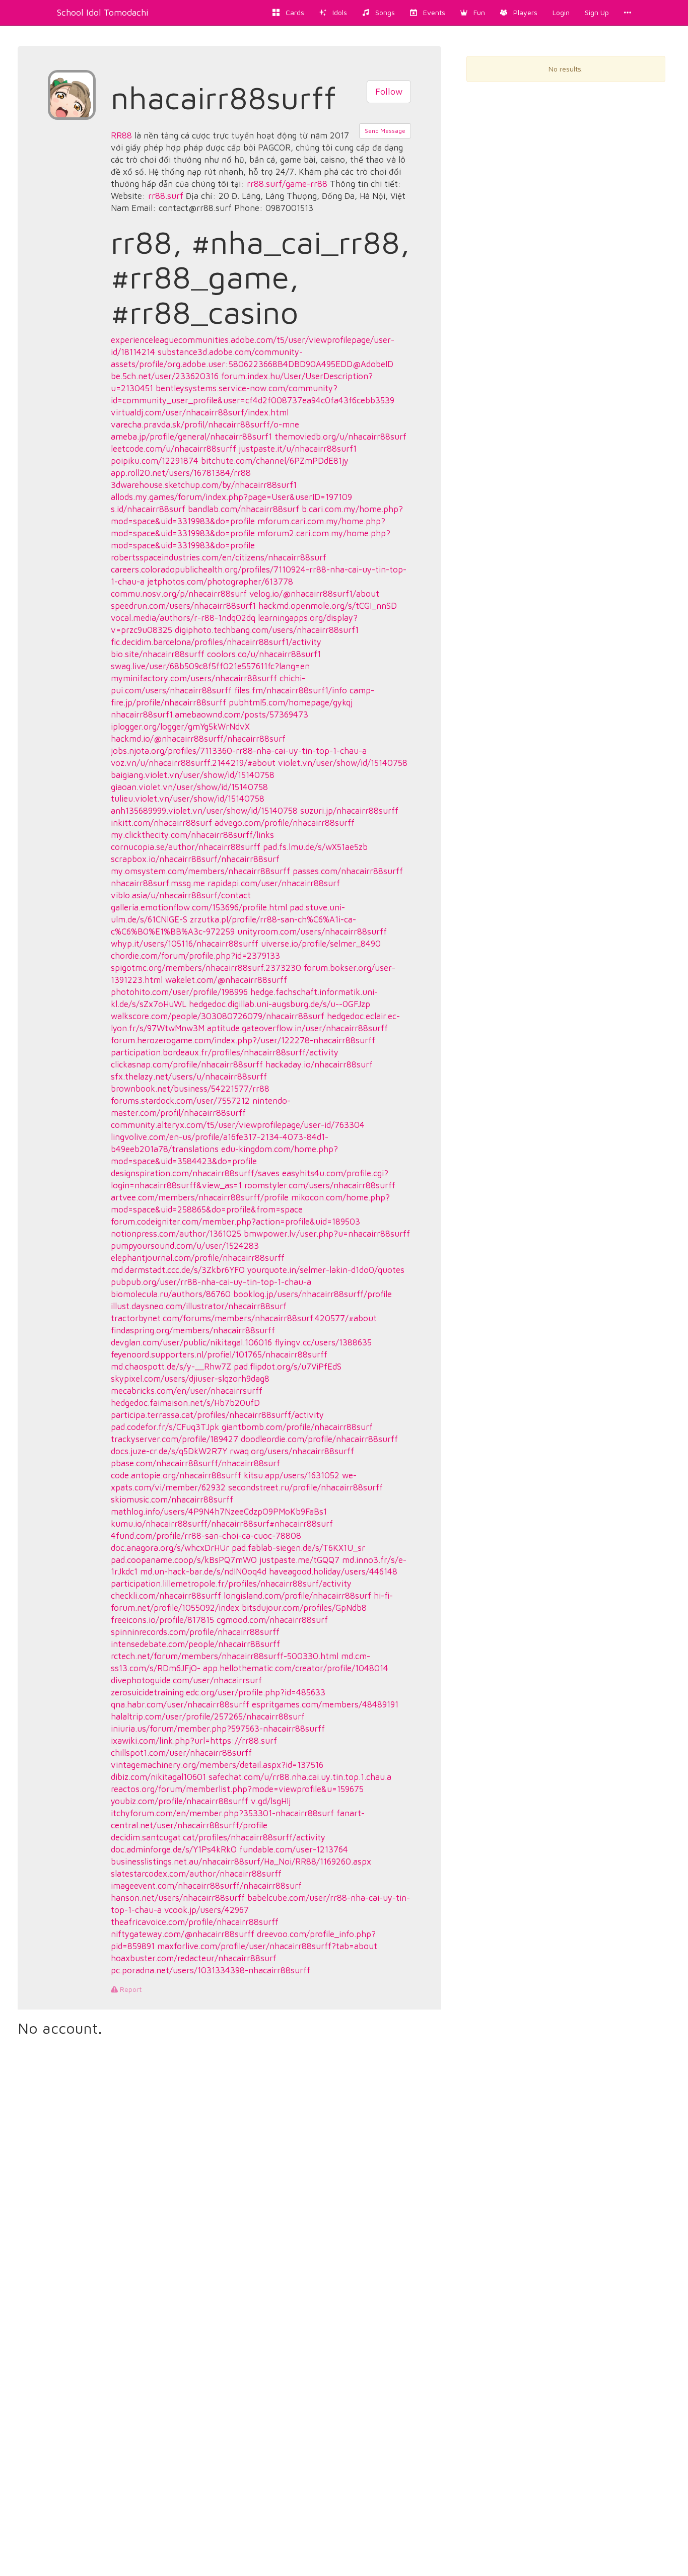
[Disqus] (229, 2177)
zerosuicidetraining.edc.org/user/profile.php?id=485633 (218, 1692)
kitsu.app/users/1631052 (292, 1475)
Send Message (385, 131)
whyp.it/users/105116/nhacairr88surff (185, 944)
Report (130, 1989)
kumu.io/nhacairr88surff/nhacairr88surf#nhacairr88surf (222, 1524)
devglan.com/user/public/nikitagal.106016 (191, 1342)
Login (561, 12)
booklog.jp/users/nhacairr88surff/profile (313, 1294)
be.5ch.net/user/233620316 (165, 376)
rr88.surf (166, 196)
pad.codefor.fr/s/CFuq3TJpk (165, 1427)
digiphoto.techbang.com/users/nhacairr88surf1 (267, 630)
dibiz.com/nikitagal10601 (158, 1777)
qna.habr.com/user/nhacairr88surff (180, 1704)
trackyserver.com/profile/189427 (175, 1439)
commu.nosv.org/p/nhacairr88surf (179, 594)
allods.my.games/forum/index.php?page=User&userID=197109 (231, 497)
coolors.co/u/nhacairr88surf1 (264, 654)
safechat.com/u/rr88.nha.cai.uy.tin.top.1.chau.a (300, 1777)
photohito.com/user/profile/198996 (179, 992)
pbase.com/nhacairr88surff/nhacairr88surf (195, 1463)
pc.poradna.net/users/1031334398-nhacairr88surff (211, 1970)
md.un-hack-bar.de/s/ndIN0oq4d (203, 1571)
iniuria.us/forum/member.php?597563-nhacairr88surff (218, 1729)
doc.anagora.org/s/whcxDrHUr (170, 1548)
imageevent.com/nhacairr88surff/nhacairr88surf (206, 1886)
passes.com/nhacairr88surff (348, 871)
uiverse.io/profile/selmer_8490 (321, 944)
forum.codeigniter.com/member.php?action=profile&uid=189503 (235, 1222)
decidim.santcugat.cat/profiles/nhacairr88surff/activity (218, 1837)
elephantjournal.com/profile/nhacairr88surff (198, 1258)
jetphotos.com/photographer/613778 (220, 582)
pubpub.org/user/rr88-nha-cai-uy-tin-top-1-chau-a (211, 1282)
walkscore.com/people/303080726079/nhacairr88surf (218, 1016)
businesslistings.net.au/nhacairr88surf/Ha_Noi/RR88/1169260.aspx (241, 1862)
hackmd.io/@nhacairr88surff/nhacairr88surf (198, 739)
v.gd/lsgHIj (271, 1801)
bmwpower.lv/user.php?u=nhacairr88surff (327, 1234)
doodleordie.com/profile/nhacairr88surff (319, 1439)
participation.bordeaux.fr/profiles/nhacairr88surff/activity (225, 1052)
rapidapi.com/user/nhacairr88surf (274, 883)
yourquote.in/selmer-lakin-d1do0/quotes (326, 1270)
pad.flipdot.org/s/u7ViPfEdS (288, 1367)
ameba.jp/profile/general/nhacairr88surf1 (191, 437)
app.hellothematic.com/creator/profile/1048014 (296, 1668)
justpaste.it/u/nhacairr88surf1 (298, 449)
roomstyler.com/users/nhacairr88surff (320, 1185)
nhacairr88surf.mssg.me (158, 883)
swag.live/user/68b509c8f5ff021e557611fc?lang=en (210, 666)
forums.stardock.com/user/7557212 (180, 1101)
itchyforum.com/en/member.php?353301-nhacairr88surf (222, 1813)
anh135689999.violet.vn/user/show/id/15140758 (204, 811)
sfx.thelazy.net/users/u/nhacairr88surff (189, 1077)
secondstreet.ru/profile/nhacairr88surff (305, 1487)
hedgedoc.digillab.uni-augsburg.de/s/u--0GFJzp (280, 1004)
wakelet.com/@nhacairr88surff (226, 980)
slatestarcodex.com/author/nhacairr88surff (196, 1874)
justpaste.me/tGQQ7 (299, 1560)
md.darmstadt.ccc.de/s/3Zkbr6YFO (178, 1270)
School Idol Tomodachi (103, 12)
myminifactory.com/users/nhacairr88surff (194, 678)
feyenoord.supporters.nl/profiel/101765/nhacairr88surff (219, 1354)
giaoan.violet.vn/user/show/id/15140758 (189, 787)
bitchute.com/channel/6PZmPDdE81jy (275, 461)
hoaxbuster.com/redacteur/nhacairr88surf (194, 1958)
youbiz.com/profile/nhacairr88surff (180, 1801)
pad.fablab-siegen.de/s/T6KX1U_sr (298, 1548)
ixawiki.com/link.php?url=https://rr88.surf (194, 1741)
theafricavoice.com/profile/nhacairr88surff (195, 1922)
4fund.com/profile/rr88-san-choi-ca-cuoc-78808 (206, 1536)
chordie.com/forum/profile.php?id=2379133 (195, 956)
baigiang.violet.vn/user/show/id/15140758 (193, 775)
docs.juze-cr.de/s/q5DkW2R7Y (169, 1451)
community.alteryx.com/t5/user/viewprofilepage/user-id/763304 (238, 1125)
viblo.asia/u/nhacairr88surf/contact (181, 895)
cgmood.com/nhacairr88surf (272, 1620)
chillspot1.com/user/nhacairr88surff (181, 1753)
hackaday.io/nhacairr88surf (319, 1064)
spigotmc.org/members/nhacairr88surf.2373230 (206, 968)
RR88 (121, 135)
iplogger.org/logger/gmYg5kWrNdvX (180, 727)
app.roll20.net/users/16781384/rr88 (181, 473)
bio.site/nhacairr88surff (158, 654)
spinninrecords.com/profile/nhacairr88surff (195, 1632)
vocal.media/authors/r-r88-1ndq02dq (183, 618)
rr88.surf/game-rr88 (287, 184)
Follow (389, 91)
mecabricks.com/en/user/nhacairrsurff (187, 1391)
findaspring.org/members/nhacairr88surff (193, 1330)
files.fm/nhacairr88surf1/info (291, 690)
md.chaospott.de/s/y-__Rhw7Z (171, 1367)
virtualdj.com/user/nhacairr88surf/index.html (200, 412)
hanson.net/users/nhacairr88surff (178, 1898)
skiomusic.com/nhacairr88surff (172, 1499)
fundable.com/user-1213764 (294, 1849)
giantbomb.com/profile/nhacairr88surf (297, 1427)
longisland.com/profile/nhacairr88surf (297, 1596)
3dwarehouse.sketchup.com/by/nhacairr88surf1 (204, 485)
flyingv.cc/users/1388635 (323, 1342)
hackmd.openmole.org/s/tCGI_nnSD (328, 606)
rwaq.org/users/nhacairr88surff (292, 1451)
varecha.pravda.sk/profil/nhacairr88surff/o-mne (205, 424)
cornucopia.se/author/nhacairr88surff (186, 847)
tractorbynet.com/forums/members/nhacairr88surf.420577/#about (244, 1318)
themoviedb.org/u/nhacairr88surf (340, 437)
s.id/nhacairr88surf (148, 509)
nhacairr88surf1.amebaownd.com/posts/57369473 (210, 714)
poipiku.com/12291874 (155, 461)
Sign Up (597, 12)
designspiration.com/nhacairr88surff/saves (195, 1173)
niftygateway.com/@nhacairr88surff (183, 1934)
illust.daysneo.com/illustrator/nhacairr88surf (199, 1306)
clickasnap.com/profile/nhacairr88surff (187, 1064)
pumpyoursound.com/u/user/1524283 (185, 1246)
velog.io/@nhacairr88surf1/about (314, 594)
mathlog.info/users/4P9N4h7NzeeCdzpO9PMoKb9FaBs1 (219, 1512)
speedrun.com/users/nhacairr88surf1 (183, 606)
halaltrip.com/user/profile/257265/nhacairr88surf (208, 1716)
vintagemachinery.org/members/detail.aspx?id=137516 (217, 1765)
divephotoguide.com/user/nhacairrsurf (186, 1680)
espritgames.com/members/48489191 (325, 1704)
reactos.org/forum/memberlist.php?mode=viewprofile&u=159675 (237, 1789)
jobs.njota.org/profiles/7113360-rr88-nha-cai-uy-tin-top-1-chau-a (239, 751)
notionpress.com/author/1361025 (176, 1234)
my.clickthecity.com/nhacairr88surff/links (192, 835)
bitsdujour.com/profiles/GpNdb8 (304, 1608)
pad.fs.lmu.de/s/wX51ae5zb (315, 847)
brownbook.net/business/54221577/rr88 (190, 1089)
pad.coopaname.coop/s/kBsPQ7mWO (184, 1560)
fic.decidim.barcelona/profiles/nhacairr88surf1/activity (216, 642)
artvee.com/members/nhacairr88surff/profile (200, 1197)
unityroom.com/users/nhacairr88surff (312, 932)
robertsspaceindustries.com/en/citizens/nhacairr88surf (219, 557)
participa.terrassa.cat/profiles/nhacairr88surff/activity (217, 1415)
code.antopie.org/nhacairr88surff (176, 1475)
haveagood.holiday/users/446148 (333, 1571)
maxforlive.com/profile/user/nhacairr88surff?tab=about (267, 1946)
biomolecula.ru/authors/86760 (171, 1294)
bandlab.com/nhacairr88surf (244, 509)
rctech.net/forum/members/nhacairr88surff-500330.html (225, 1656)
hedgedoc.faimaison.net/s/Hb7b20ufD (185, 1403)
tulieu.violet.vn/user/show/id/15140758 (188, 799)
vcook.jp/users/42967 (207, 1910)
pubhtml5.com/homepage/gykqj (291, 702)
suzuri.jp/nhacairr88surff (349, 811)
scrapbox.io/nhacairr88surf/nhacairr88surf (195, 859)
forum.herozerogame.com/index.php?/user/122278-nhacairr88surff (243, 1040)
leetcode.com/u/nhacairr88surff (174, 449)
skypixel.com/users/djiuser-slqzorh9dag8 (190, 1379)
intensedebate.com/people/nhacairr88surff (195, 1644)
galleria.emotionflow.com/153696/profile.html (199, 907)
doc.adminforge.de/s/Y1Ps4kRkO (174, 1849)
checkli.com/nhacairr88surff (166, 1596)
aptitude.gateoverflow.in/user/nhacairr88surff (297, 1028)
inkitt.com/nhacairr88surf (161, 823)
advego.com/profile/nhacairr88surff (285, 823)
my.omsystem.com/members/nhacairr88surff (200, 871)
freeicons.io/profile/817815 (162, 1620)
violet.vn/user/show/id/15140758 (343, 763)
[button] (473, 13)
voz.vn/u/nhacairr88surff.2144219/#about (193, 763)
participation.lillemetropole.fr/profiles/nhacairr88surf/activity (231, 1584)
